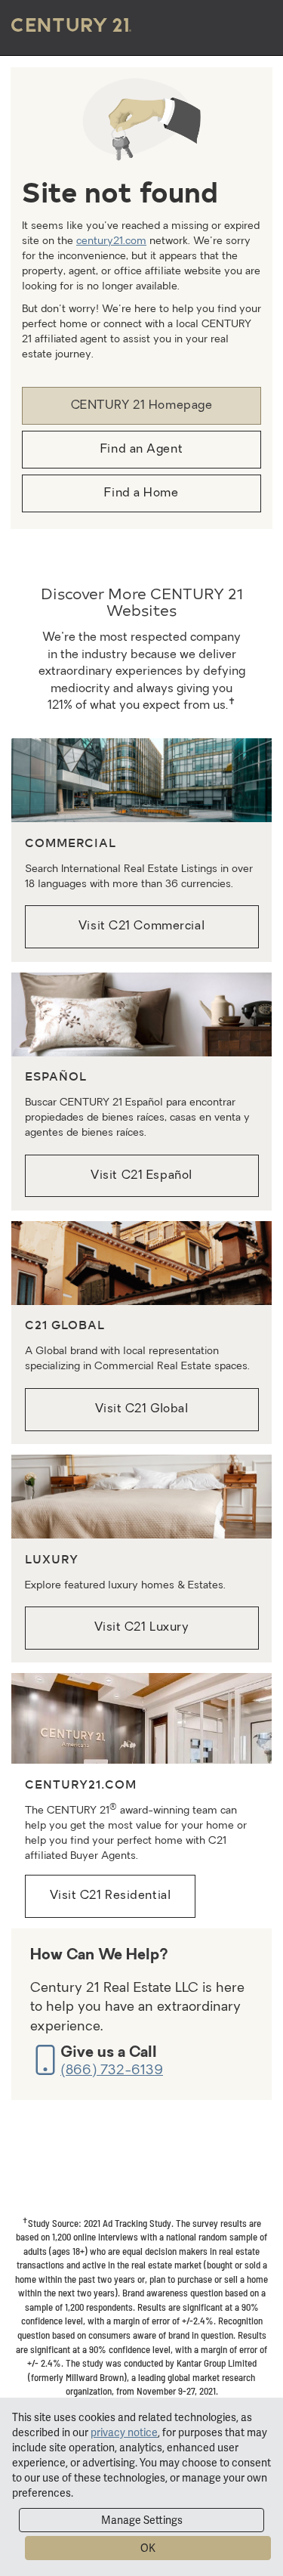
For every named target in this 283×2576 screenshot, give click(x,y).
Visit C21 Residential (111, 1896)
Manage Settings (142, 2520)
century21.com (111, 241)
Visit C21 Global (142, 1409)
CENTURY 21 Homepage (142, 406)
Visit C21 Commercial (141, 926)
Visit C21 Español (141, 1176)
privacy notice (124, 2432)
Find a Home (141, 493)
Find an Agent (141, 450)
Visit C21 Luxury (142, 1628)
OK (148, 2548)
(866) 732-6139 (112, 2071)
